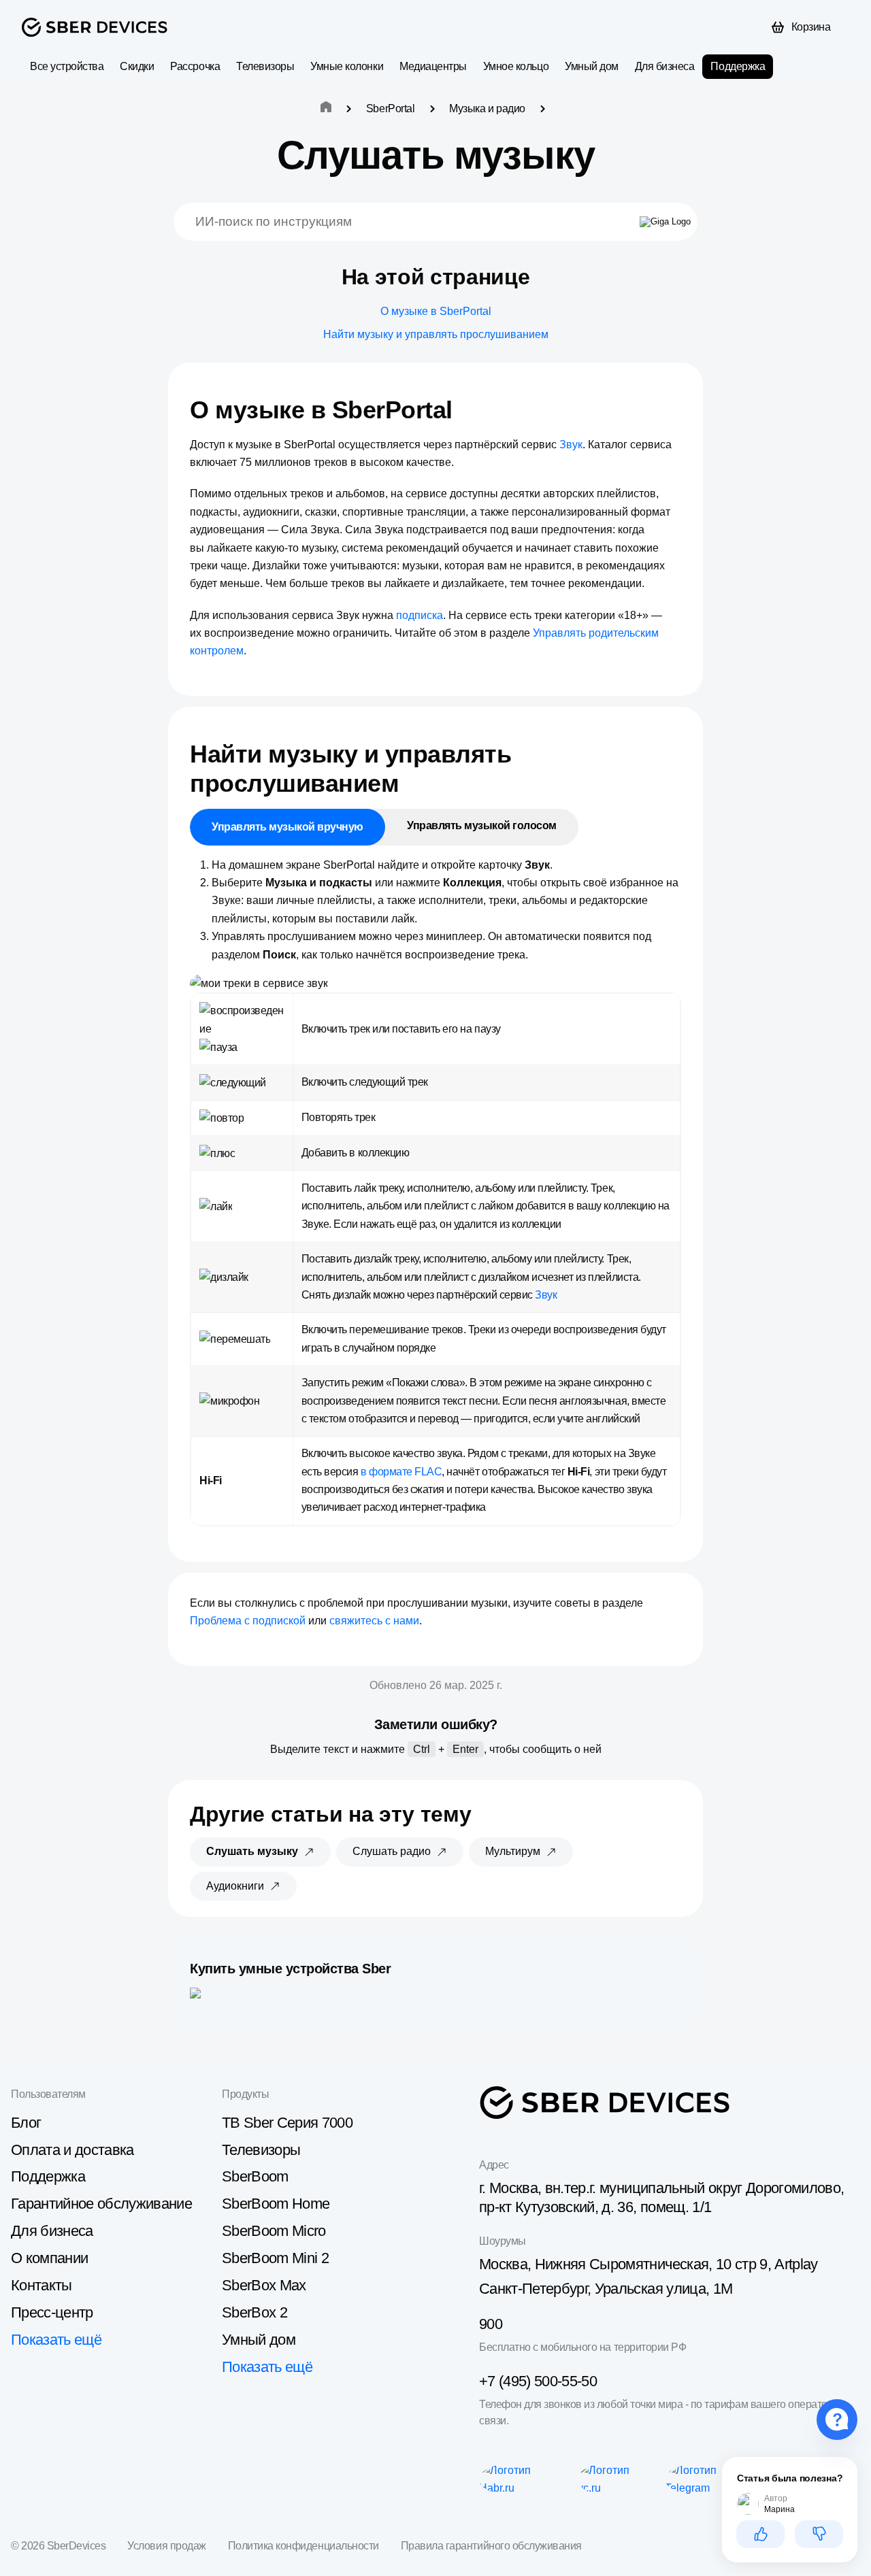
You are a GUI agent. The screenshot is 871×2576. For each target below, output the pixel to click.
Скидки (137, 66)
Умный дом (592, 66)
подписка (420, 615)
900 (491, 2324)
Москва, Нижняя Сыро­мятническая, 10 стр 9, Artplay (648, 2264)
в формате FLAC (401, 1472)
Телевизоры (265, 66)
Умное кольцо (516, 66)
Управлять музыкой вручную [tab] (287, 827)
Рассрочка (195, 66)
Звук (571, 445)
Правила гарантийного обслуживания (491, 2546)
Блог (26, 2123)
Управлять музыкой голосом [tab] (482, 825)
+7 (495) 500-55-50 (538, 2381)
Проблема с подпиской (248, 1621)
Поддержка (738, 66)
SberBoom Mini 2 (275, 2258)
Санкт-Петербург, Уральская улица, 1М (606, 2289)
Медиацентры (433, 66)
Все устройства (67, 66)
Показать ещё (56, 2340)
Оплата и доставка (72, 2150)
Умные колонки (347, 66)
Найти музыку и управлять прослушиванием (436, 334)
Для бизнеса (665, 66)
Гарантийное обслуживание (101, 2204)
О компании (49, 2258)
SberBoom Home (276, 2204)
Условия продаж (166, 2546)
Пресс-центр (52, 2312)
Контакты (42, 2285)
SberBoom (255, 2176)
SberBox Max (264, 2285)
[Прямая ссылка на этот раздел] (465, 410)
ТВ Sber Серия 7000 (287, 2123)
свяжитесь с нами (374, 1621)
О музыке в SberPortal (436, 311)
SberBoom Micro (274, 2231)
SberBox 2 (254, 2312)
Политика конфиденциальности (303, 2546)
